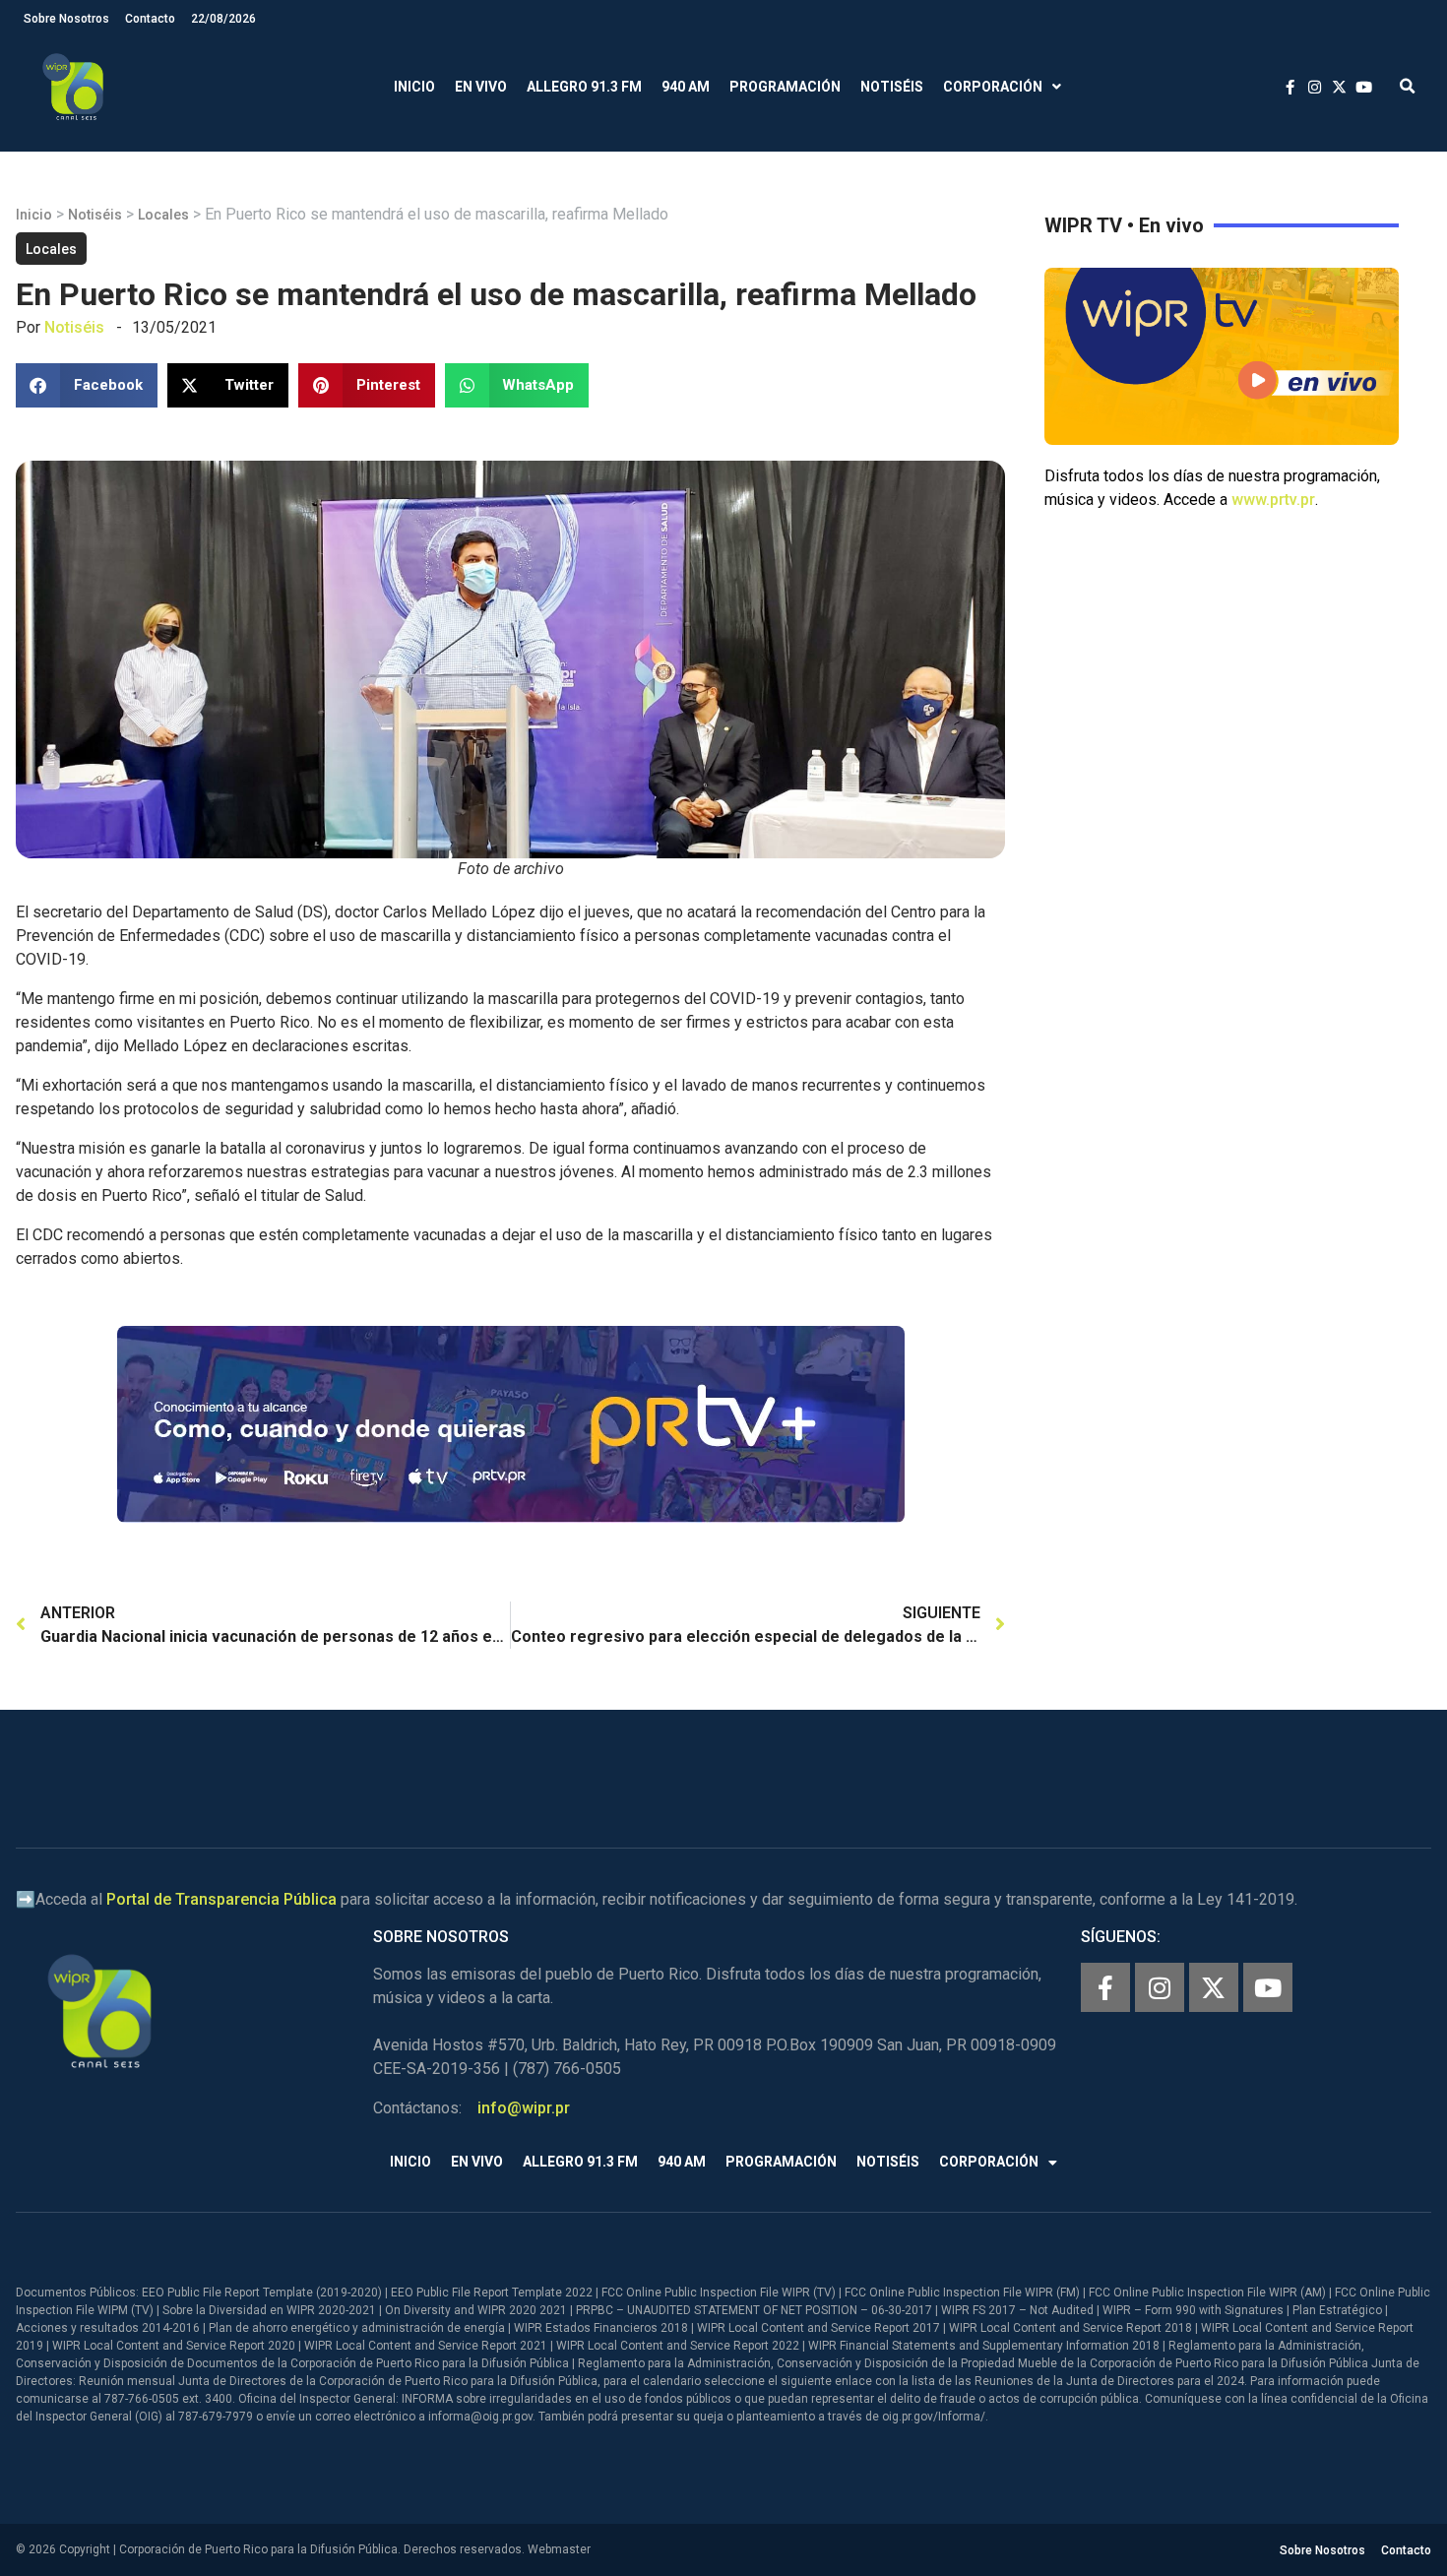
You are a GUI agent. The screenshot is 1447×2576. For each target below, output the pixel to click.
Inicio (414, 87)
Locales (163, 215)
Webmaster (559, 2549)
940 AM (686, 87)
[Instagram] (1160, 1987)
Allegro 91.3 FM (584, 87)
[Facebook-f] (1105, 1987)
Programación (785, 87)
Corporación (993, 87)
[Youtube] (1268, 1987)
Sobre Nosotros (66, 19)
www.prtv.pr (1273, 500)
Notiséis (892, 87)
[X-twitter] (1214, 1987)
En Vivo (481, 87)
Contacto (150, 19)
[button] (1407, 87)
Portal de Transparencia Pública (221, 1899)
